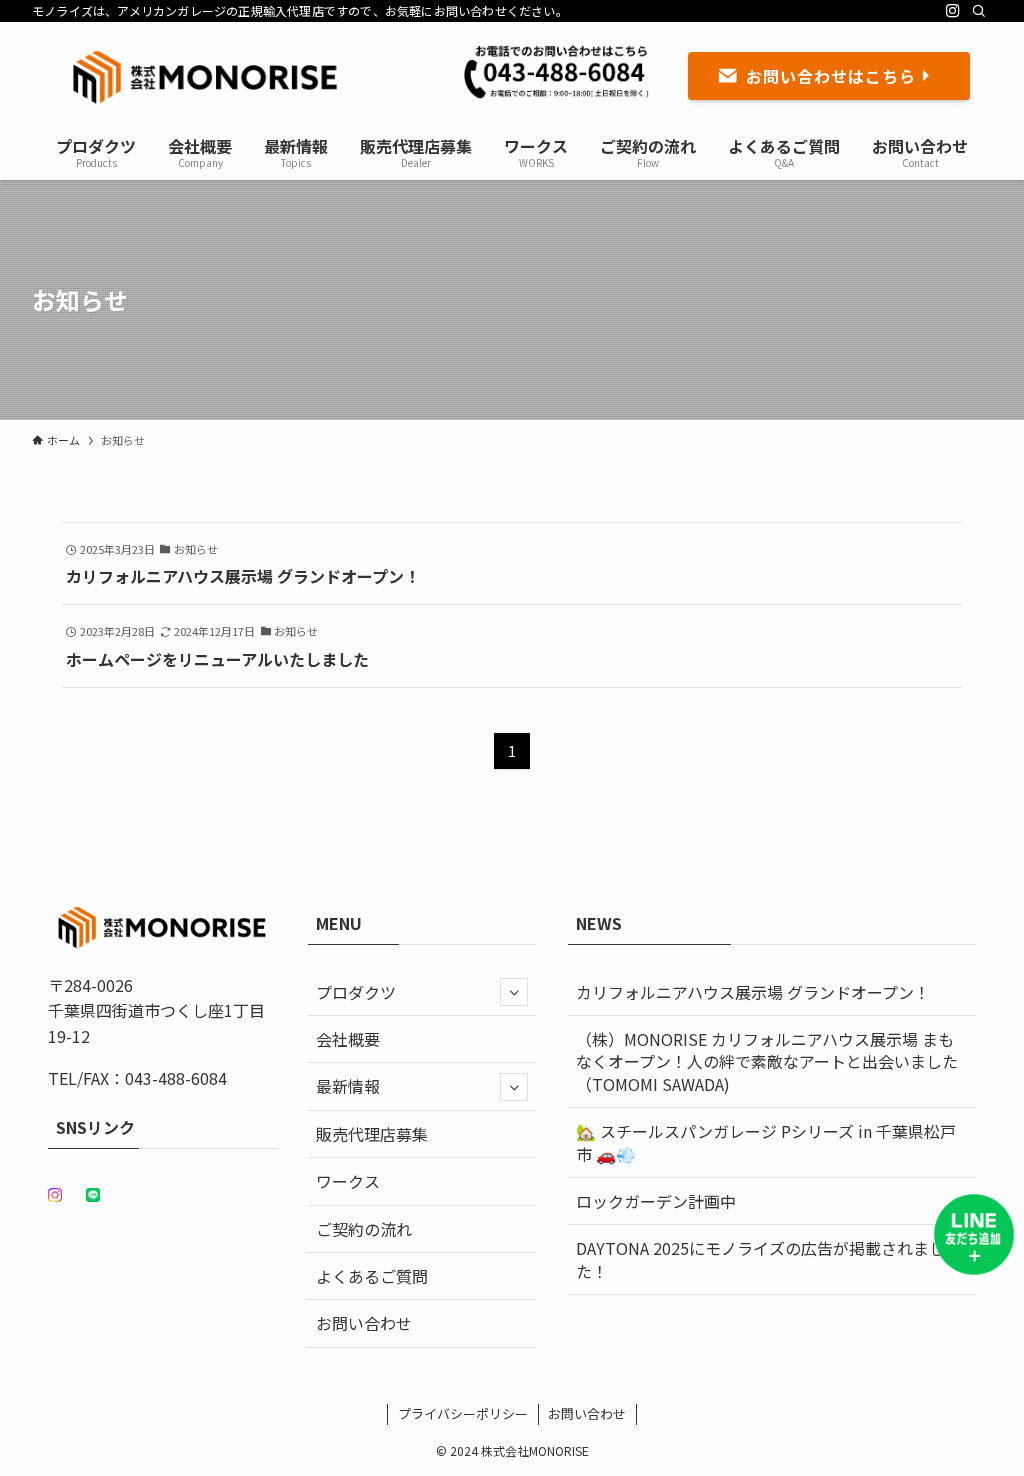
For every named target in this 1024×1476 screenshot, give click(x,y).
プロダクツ (356, 992)
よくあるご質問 (372, 1276)
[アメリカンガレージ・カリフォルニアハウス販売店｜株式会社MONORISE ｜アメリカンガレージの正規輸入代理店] (205, 76)
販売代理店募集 (372, 1134)
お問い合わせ (364, 1323)
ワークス (348, 1181)
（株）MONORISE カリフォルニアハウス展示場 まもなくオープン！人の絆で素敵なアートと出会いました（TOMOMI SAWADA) (767, 1061)
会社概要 (348, 1039)
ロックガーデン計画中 (656, 1201)
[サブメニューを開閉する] (514, 992)
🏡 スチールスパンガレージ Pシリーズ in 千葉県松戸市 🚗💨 (766, 1142)
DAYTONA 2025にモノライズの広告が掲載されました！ (760, 1259)
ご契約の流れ (364, 1229)
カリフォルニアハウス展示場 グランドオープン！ (776, 992)
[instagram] (953, 11)
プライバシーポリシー (463, 1413)
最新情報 (348, 1086)
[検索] (979, 11)
